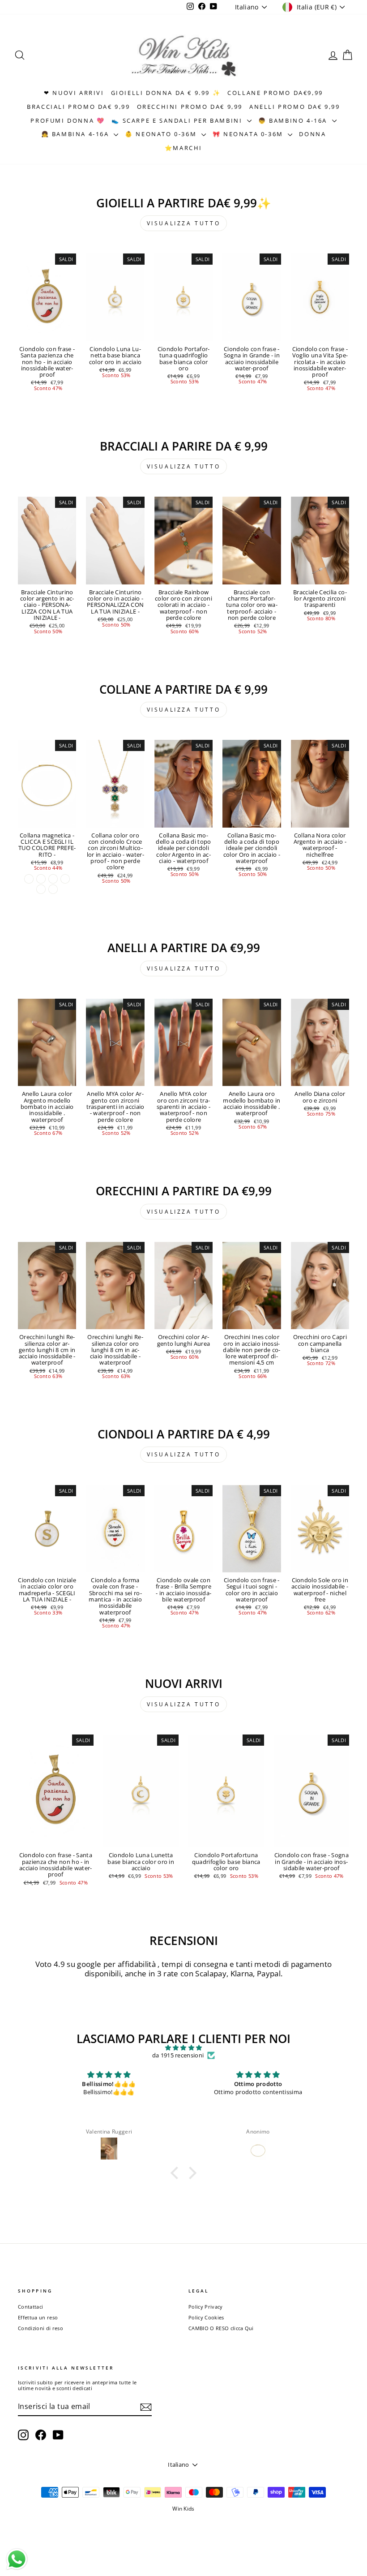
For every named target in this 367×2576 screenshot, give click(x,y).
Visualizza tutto (184, 223)
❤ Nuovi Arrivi (74, 93)
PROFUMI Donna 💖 (68, 120)
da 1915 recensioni (178, 2056)
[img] (183, 2048)
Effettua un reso (38, 2317)
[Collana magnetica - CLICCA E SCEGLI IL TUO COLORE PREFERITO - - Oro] (29, 879)
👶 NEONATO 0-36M (162, 134)
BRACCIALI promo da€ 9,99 (78, 107)
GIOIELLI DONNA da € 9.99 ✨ (166, 93)
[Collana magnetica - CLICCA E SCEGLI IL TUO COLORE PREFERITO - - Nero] (65, 879)
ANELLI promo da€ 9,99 (295, 107)
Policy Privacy (206, 2307)
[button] (177, 2173)
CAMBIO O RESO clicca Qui (221, 2328)
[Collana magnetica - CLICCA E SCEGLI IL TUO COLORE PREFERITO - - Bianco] (41, 879)
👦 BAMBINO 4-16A (294, 120)
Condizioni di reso (41, 2328)
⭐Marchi (183, 148)
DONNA (312, 134)
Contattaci (30, 2307)
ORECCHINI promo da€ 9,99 (190, 107)
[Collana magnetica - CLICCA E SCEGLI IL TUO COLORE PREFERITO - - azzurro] (53, 889)
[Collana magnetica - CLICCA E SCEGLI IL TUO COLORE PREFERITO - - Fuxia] (53, 879)
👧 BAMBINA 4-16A (77, 134)
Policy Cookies (206, 2317)
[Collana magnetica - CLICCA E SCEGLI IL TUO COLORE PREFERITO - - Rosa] (41, 889)
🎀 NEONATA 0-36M (249, 134)
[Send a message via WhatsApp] (17, 2559)
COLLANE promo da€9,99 (275, 93)
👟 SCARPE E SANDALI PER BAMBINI (178, 120)
